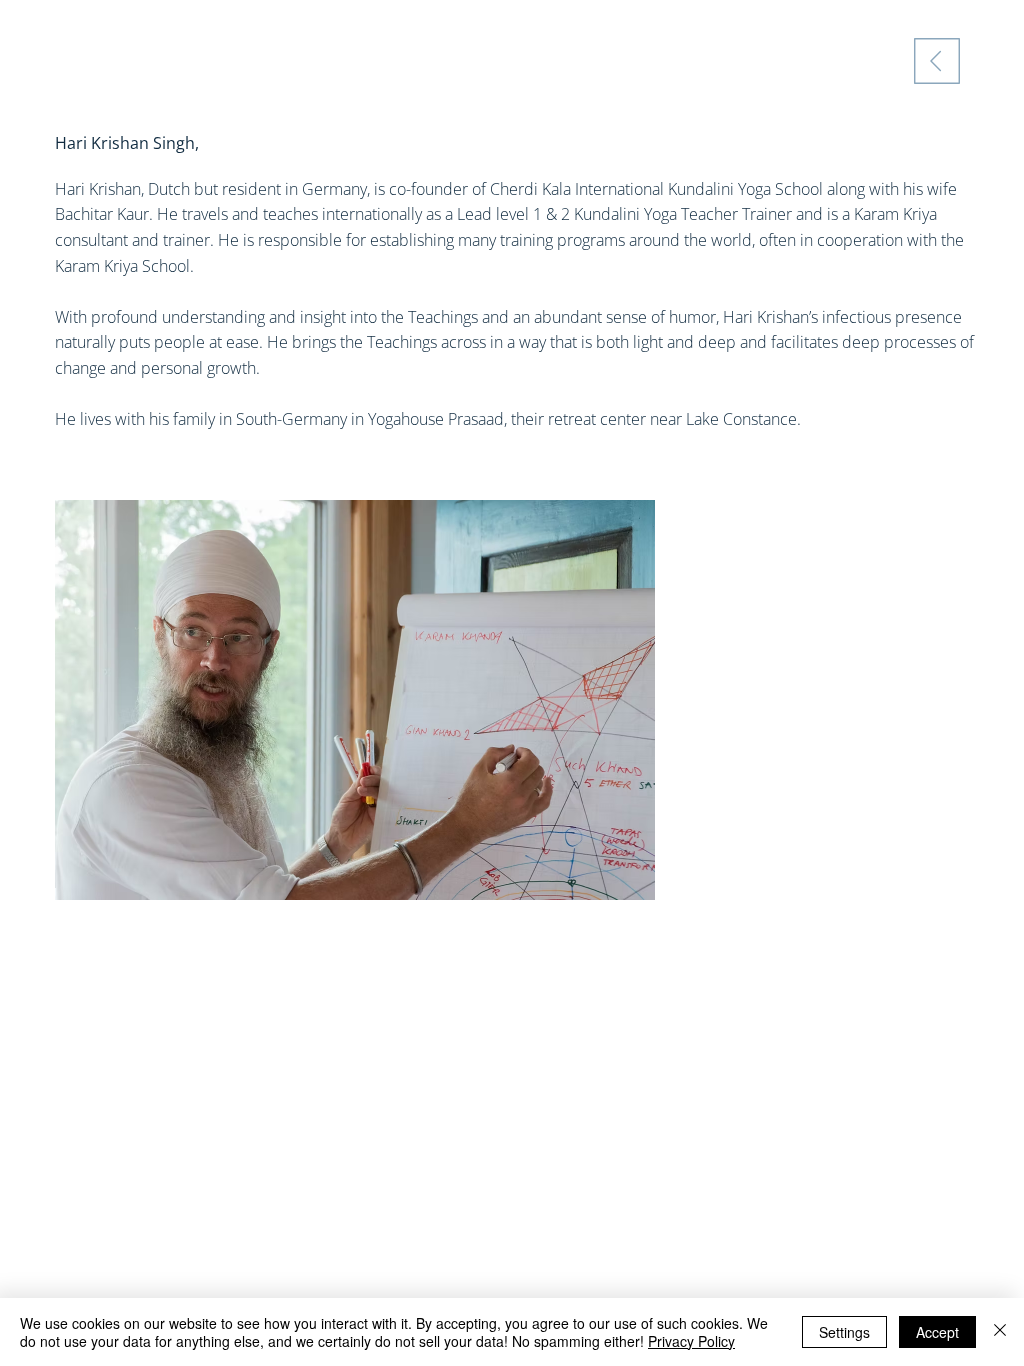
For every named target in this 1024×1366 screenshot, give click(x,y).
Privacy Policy (691, 1341)
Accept (937, 1332)
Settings (844, 1332)
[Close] (1000, 1332)
